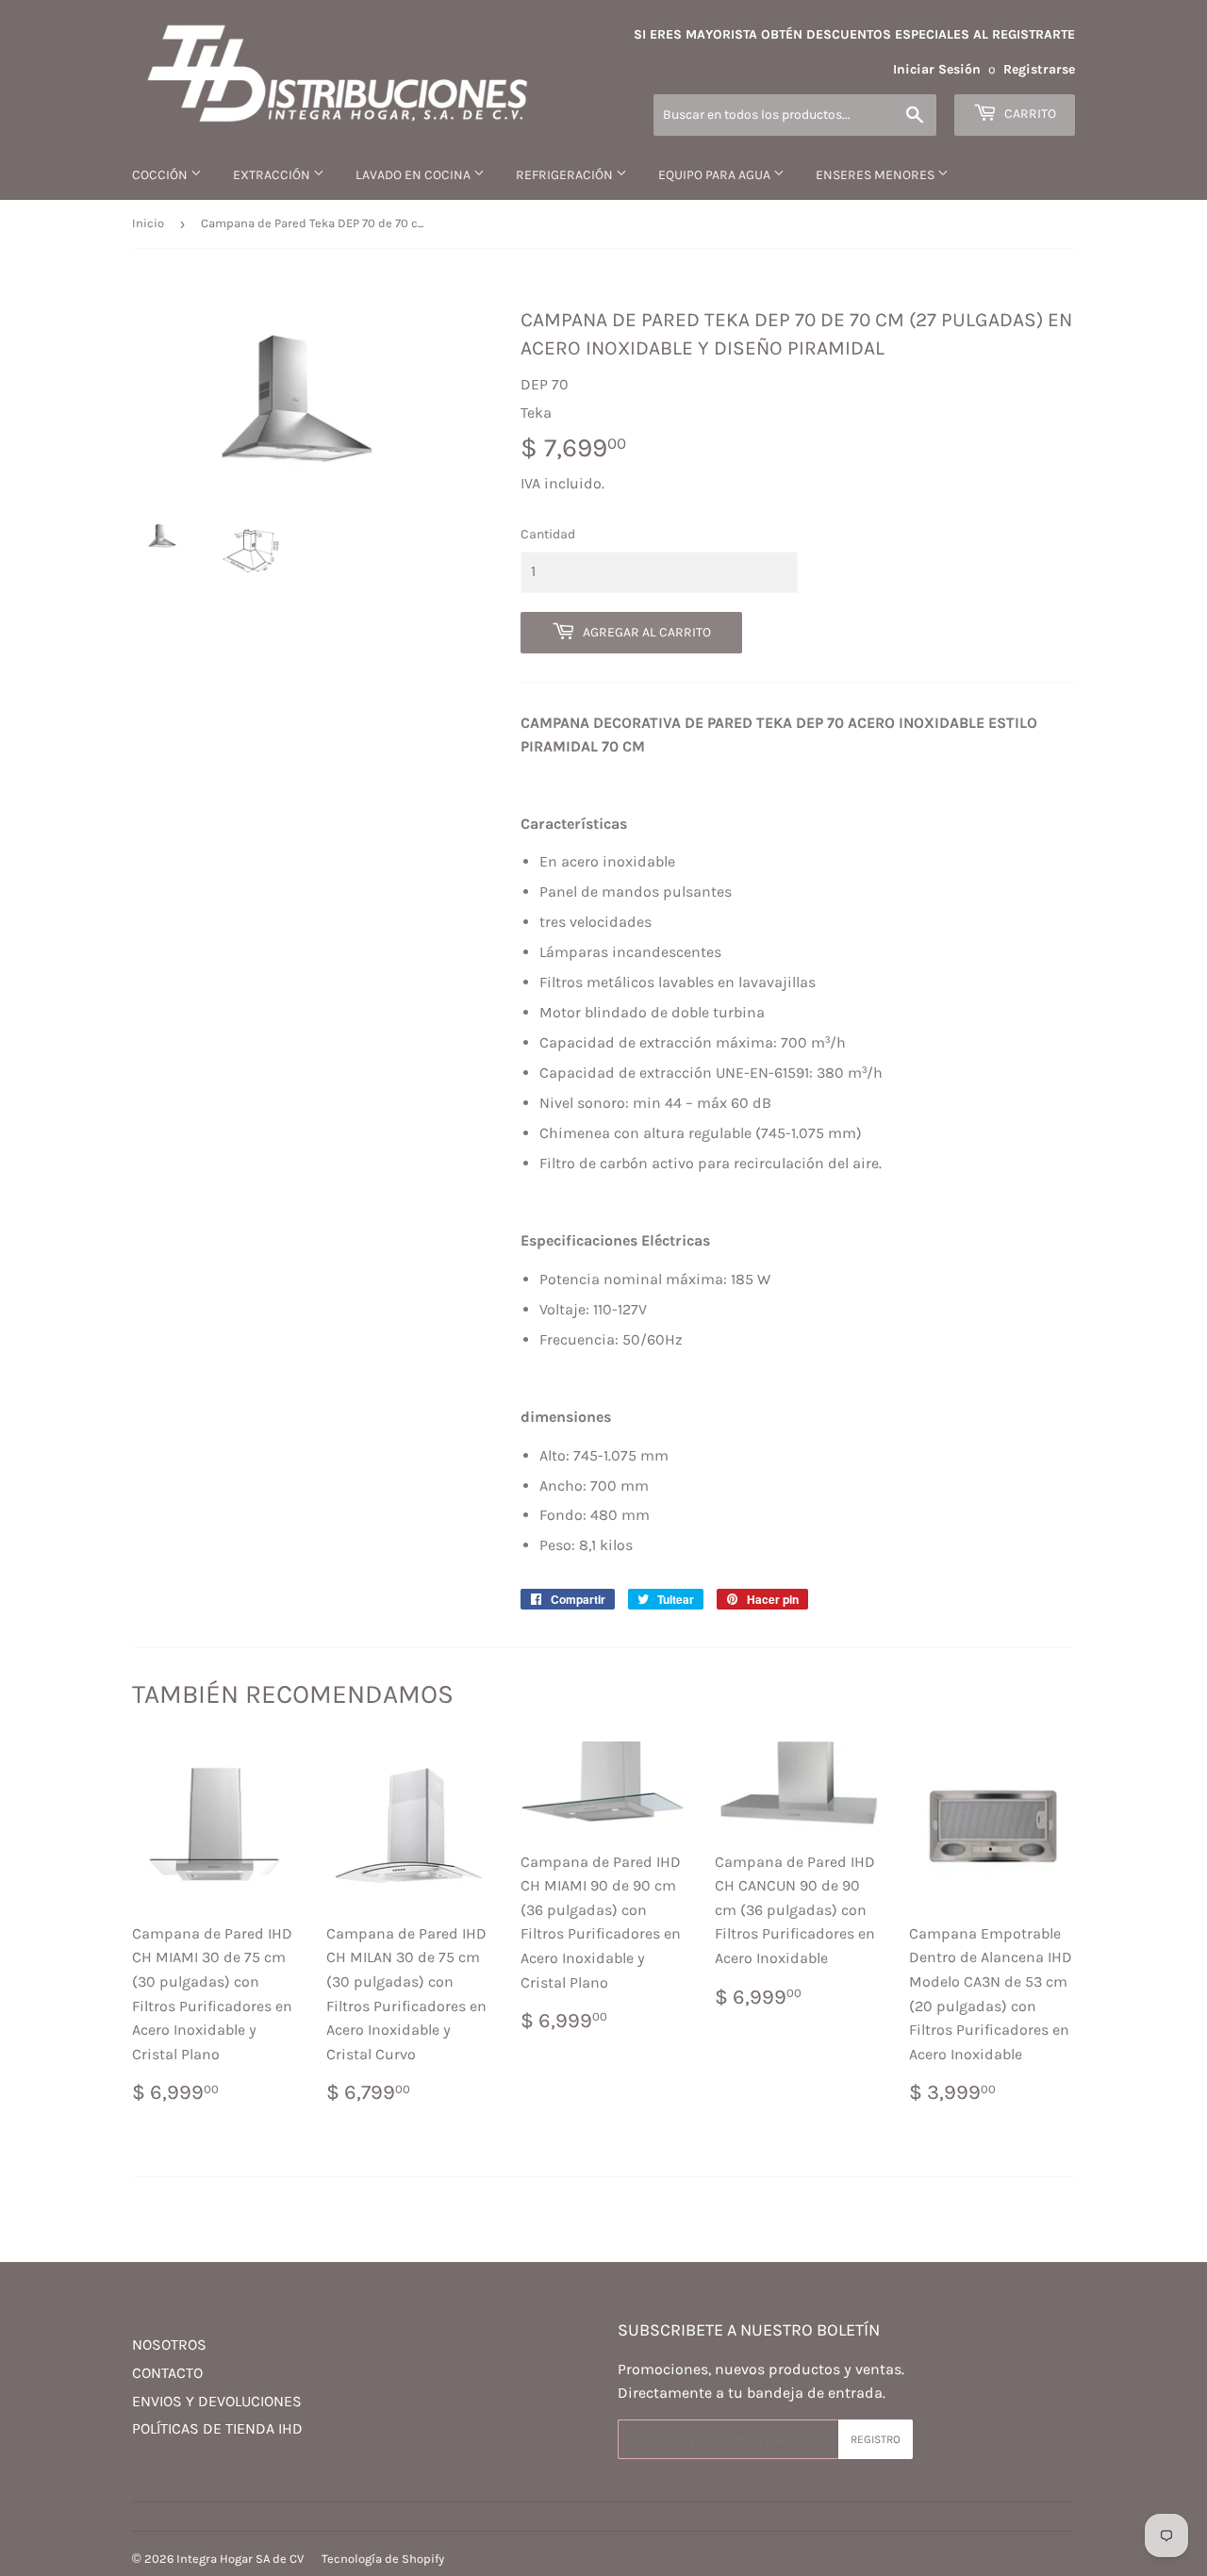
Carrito (1029, 114)
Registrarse (1039, 69)
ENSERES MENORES (876, 175)
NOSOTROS (169, 2345)
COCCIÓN (161, 175)
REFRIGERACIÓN (566, 175)
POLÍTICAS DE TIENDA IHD (217, 2428)
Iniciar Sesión (937, 69)
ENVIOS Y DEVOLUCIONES (217, 2401)
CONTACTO (167, 2373)
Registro (876, 2439)
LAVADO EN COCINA (414, 175)
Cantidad (548, 534)
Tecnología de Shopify (383, 2559)
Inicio (148, 223)
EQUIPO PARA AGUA (716, 175)
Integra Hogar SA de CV (240, 2559)
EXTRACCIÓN (273, 175)
